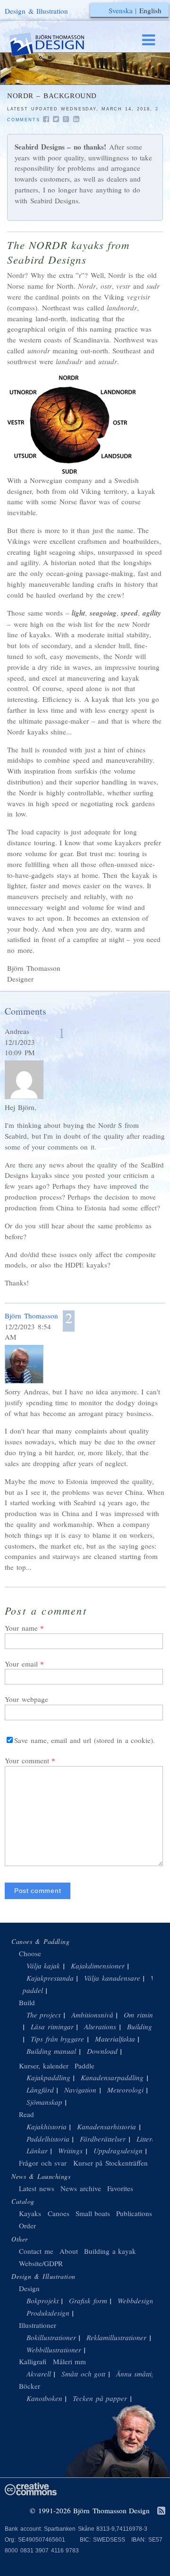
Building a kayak (110, 2251)
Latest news (37, 2188)
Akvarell (39, 2374)
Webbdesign (136, 2301)
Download (102, 2051)
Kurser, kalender (44, 2066)
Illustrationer (38, 2325)
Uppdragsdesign (118, 2151)
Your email (21, 1664)
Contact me (36, 2251)
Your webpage (26, 1699)
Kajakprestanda (50, 1978)
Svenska (121, 10)
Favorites (120, 2188)
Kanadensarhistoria (106, 2126)
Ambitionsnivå (92, 2015)
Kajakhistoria (47, 2126)
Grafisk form (88, 2301)
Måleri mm (70, 2361)
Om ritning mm (147, 2015)
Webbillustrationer (54, 2350)
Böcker (30, 2386)
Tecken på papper (100, 2398)
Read (26, 2114)
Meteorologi (125, 2090)
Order (27, 2226)
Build (27, 2002)
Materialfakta (115, 2039)
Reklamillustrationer (116, 2337)
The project (44, 2015)
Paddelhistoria (48, 2139)
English (150, 10)
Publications (134, 2213)
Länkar (37, 2151)
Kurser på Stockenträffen (110, 2163)
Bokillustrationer (51, 2337)
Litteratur (150, 2139)
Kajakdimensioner (98, 1966)
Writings (70, 2151)
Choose (30, 1953)
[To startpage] (56, 45)
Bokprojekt (42, 2301)
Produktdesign (48, 2313)
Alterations (100, 2026)
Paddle (85, 2066)
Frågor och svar (43, 2163)
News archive (81, 2188)
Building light (148, 2026)
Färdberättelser (103, 2139)
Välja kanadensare (112, 1978)
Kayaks (30, 2213)
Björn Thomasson (31, 1316)
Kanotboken (44, 2398)
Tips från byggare (57, 2039)
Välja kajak (43, 1966)
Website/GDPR (41, 2263)
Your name (21, 1628)
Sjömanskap (44, 2102)
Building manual (51, 2051)
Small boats (93, 2213)
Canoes (59, 2213)
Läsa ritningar (52, 2026)
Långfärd (40, 2090)
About (70, 2251)
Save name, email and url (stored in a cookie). (85, 1740)
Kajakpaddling (48, 2077)
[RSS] (161, 2511)
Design (29, 2288)
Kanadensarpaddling (112, 2077)
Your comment (27, 1760)
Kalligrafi (33, 2361)
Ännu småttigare (141, 2374)
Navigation (80, 2090)
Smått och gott (83, 2374)
